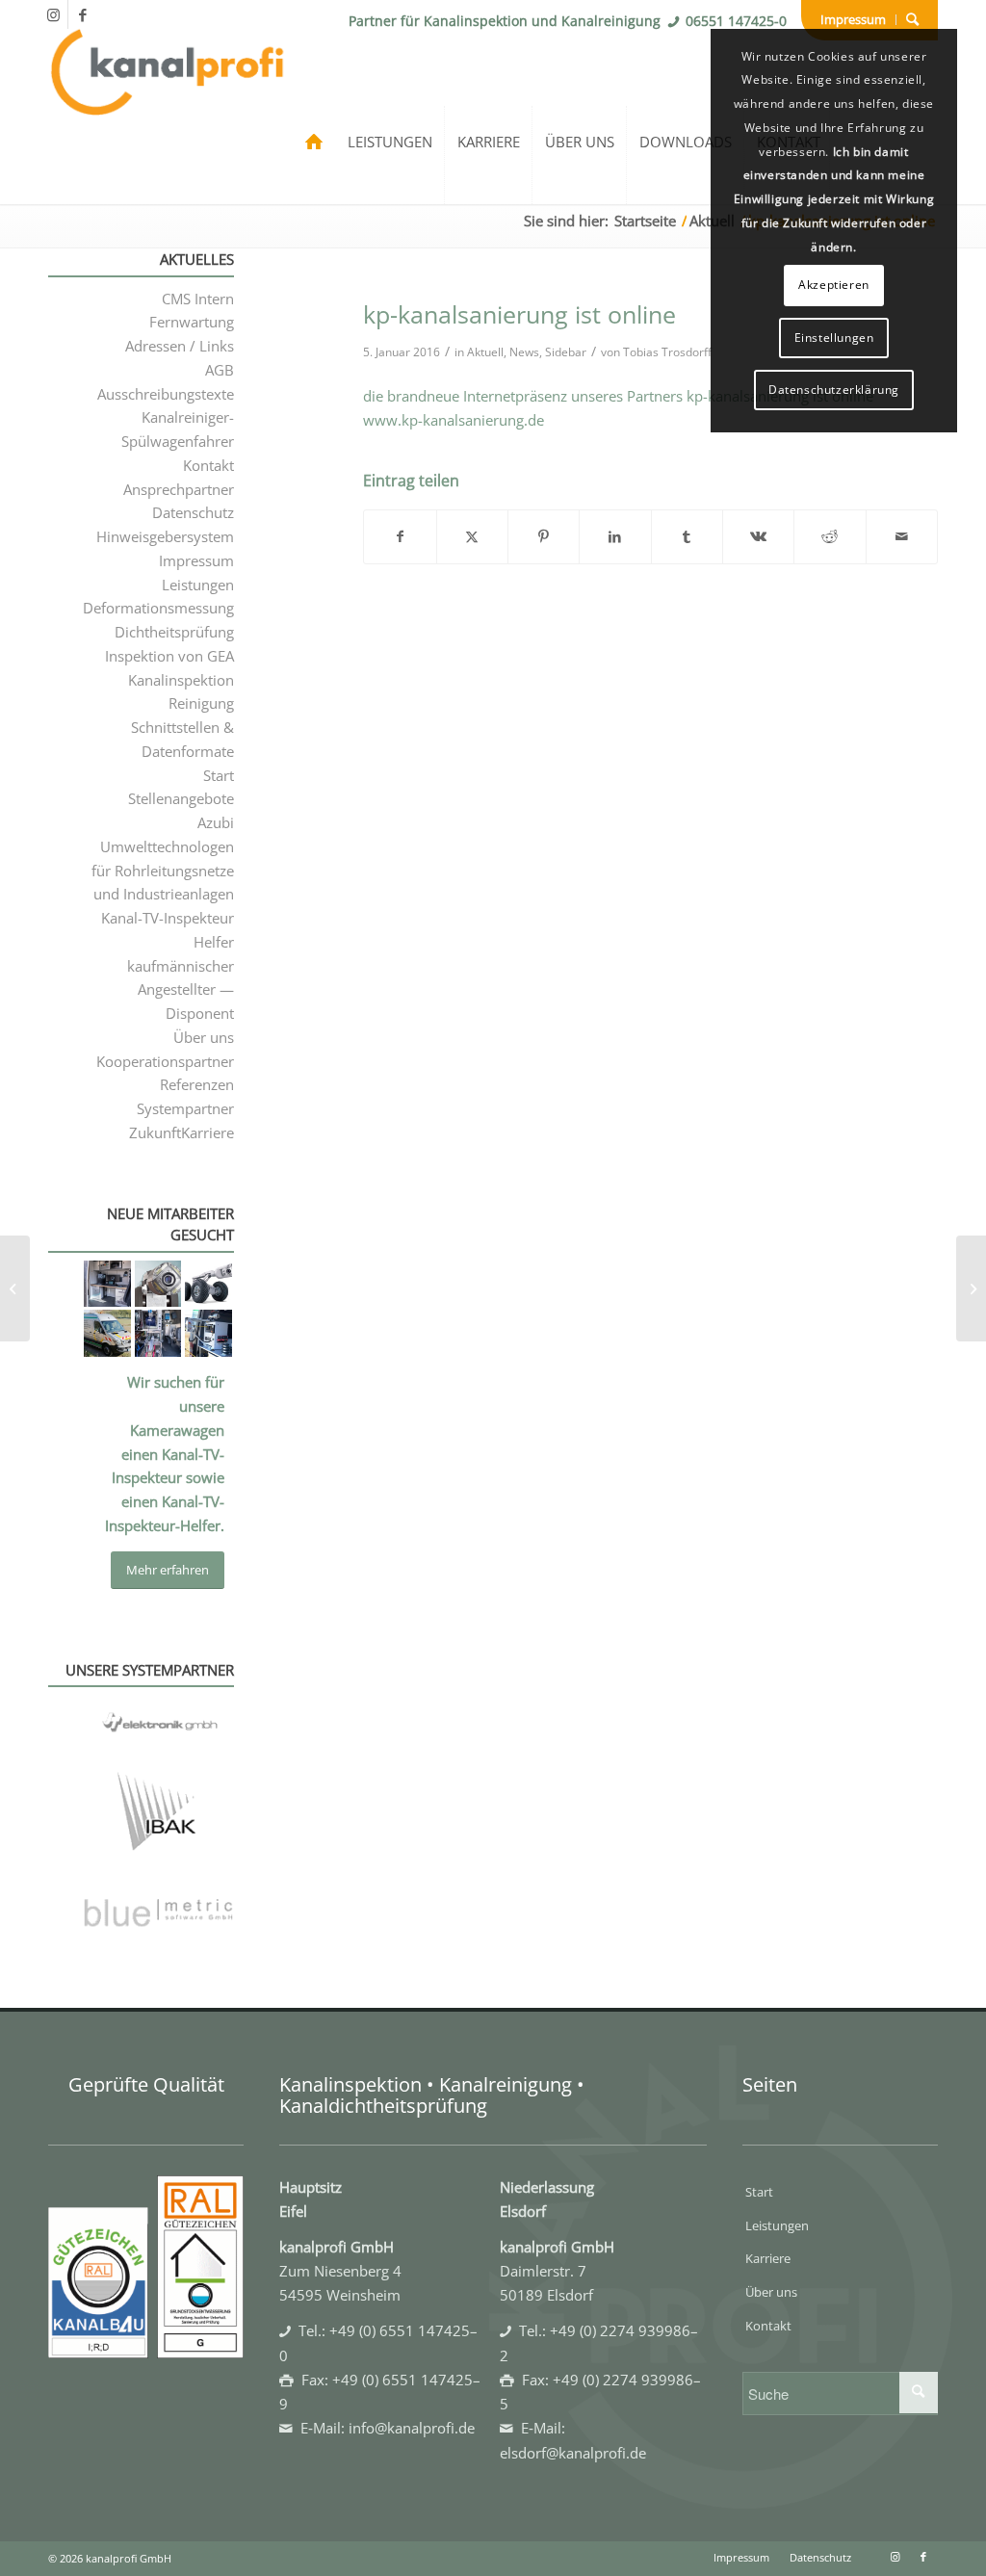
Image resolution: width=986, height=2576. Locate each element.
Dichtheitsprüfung (174, 632)
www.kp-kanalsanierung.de (454, 420)
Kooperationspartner (165, 1061)
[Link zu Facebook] (83, 14)
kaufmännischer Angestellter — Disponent (181, 990)
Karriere (768, 2258)
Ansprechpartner (179, 489)
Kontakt (208, 465)
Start (219, 775)
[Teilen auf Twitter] (472, 537)
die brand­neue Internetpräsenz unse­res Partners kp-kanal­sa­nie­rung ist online (618, 396)
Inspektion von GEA (169, 656)
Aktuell (485, 352)
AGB (220, 370)
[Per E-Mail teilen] (902, 537)
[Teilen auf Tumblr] (687, 537)
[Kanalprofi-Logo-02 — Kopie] (168, 108)
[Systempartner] (158, 1828)
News (524, 352)
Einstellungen (834, 338)
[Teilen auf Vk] (758, 537)
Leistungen (198, 585)
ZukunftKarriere (182, 1132)
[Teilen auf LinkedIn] (615, 537)
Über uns (204, 1037)
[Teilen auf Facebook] (400, 537)
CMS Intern (198, 299)
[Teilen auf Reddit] (830, 537)
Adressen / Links (180, 346)
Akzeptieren (834, 285)
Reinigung (201, 703)
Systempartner (185, 1108)
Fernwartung (192, 322)
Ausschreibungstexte (166, 394)
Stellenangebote (181, 798)
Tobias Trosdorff (667, 352)
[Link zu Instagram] (53, 14)
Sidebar (566, 352)
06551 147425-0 (736, 21)
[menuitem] (854, 20)
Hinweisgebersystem (165, 536)
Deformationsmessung (158, 608)
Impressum (853, 19)
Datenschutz (193, 512)
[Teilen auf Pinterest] (544, 537)
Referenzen (197, 1084)
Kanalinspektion (181, 680)
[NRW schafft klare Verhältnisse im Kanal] (15, 1288)
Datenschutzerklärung (834, 390)
